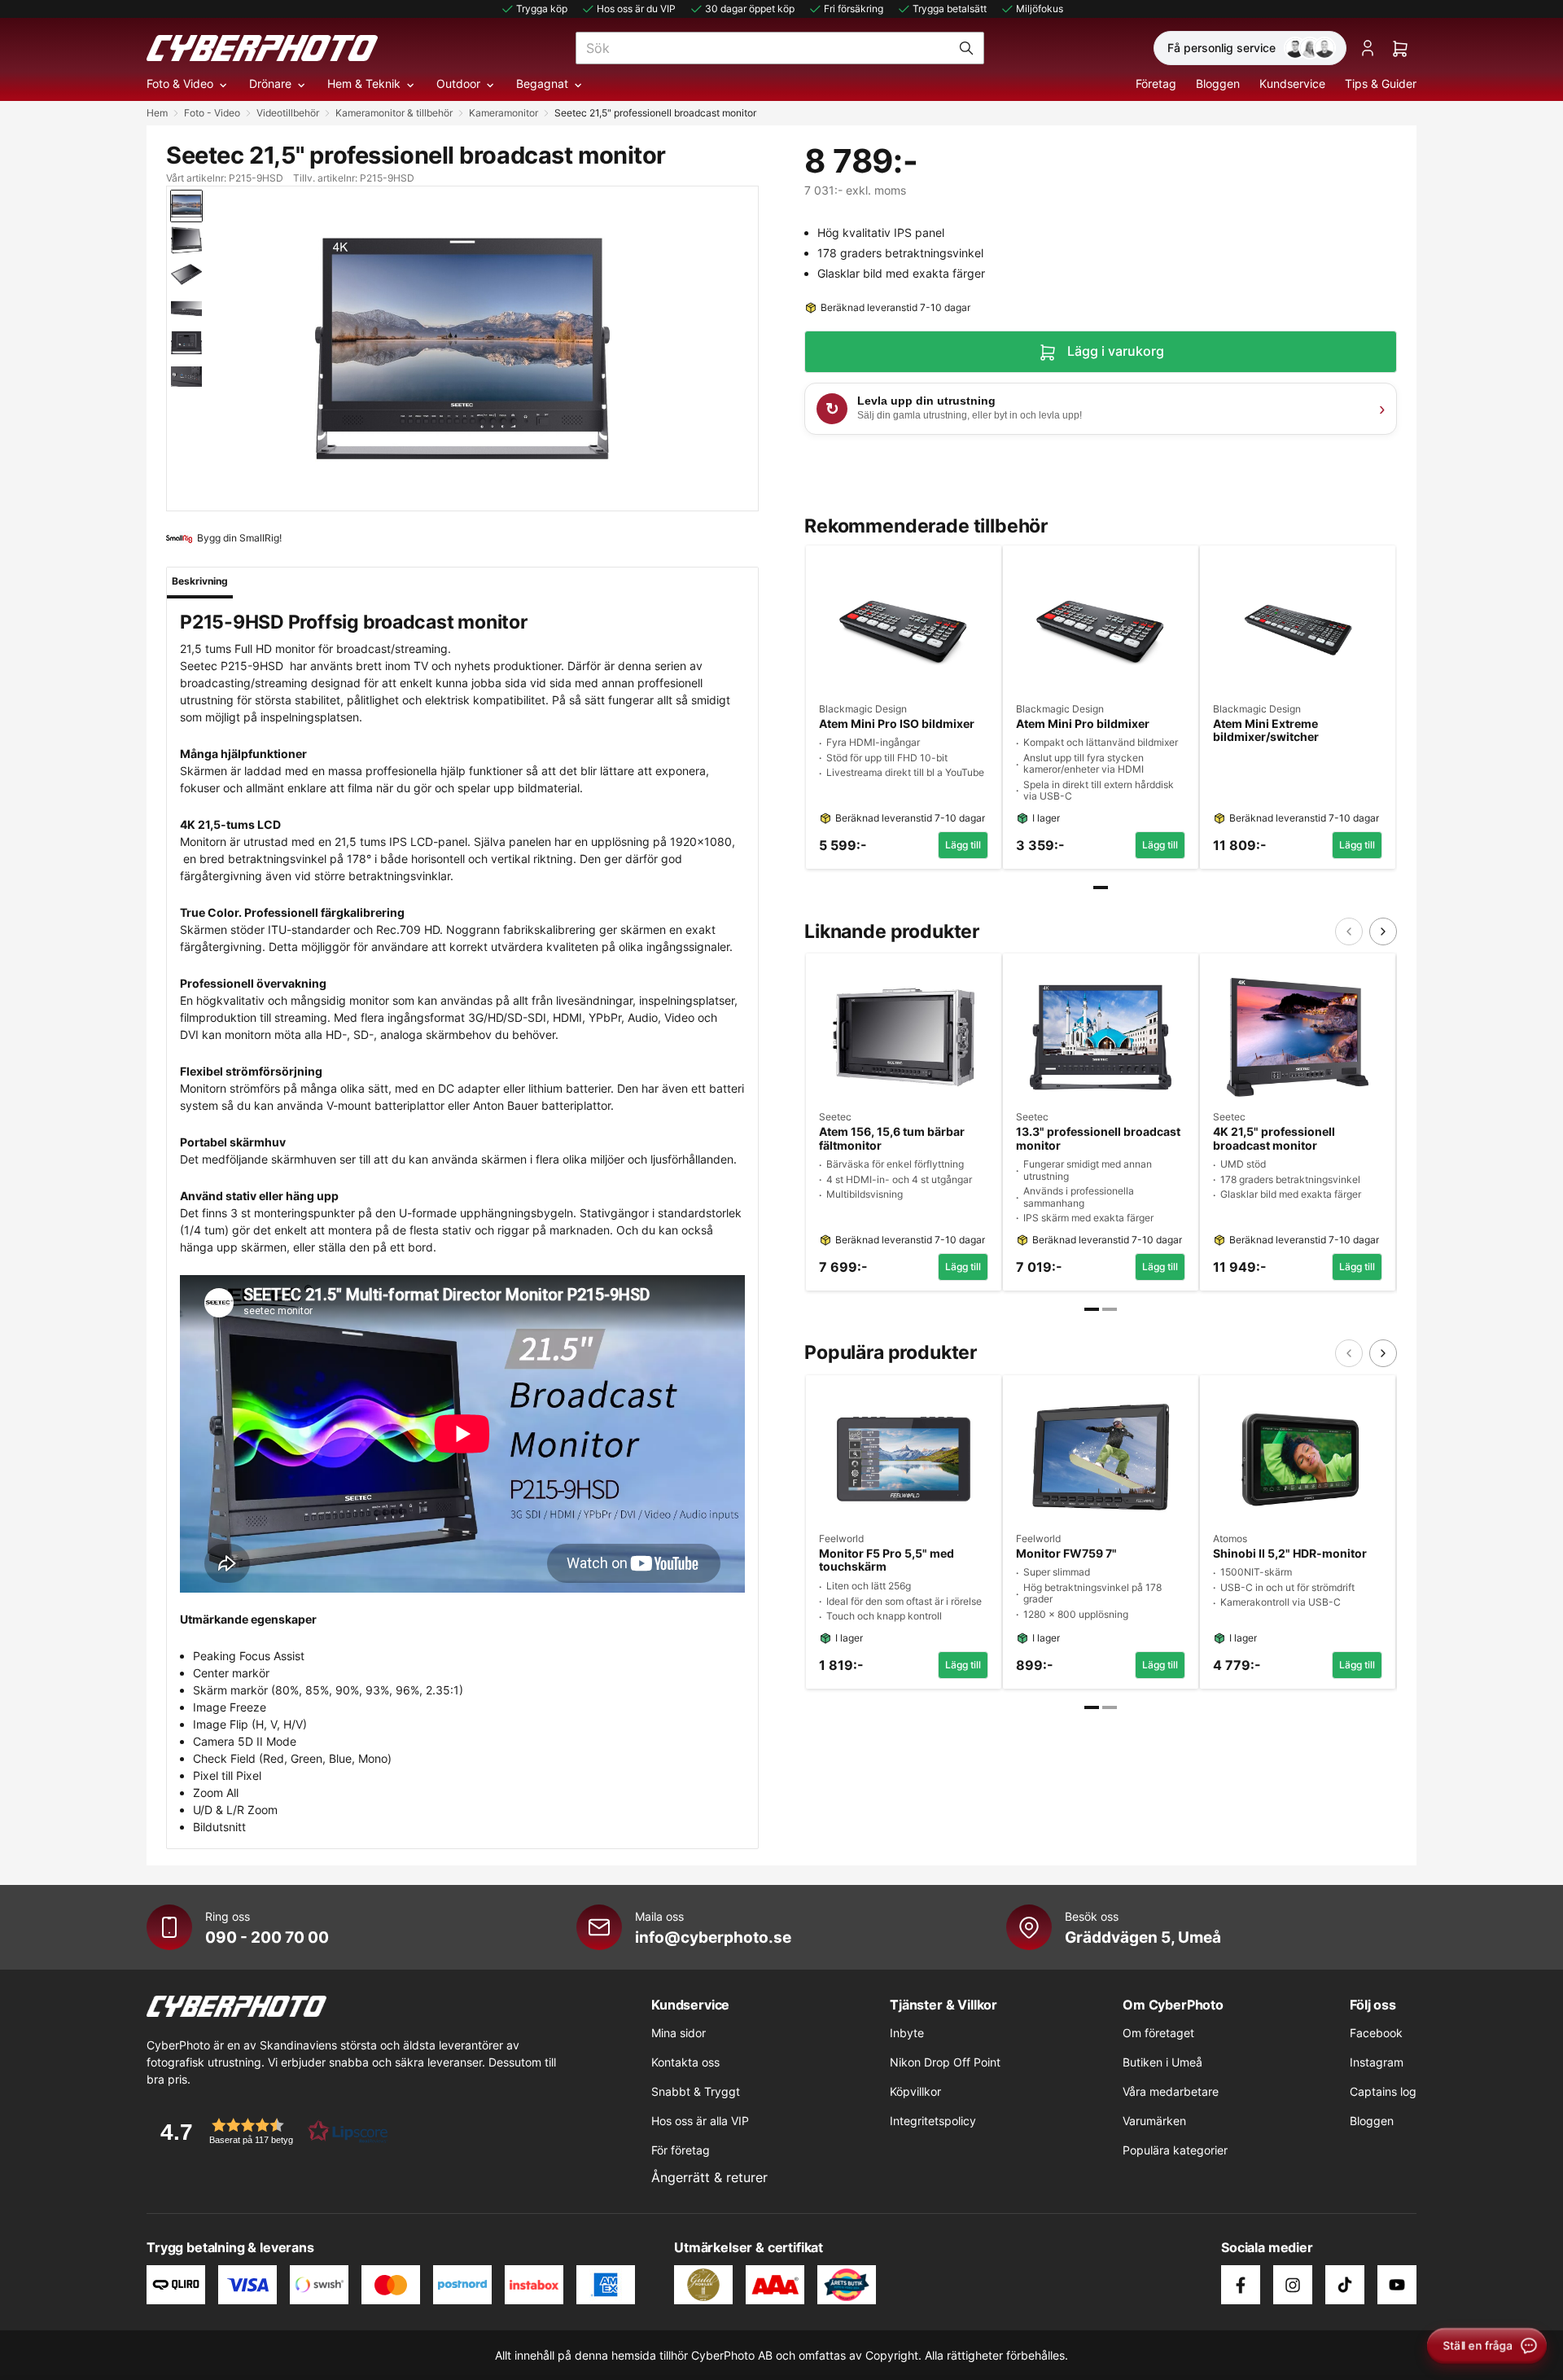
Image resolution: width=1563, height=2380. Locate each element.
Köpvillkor (915, 2091)
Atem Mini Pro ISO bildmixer (897, 724)
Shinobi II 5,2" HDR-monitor (1290, 1554)
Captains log (1383, 2091)
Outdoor (458, 83)
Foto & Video (180, 83)
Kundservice (1292, 83)
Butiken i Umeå (1162, 2062)
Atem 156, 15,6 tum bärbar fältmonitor (892, 1139)
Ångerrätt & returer (709, 2177)
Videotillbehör (288, 113)
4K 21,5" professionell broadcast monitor (1274, 1139)
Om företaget (1158, 2033)
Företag (1156, 83)
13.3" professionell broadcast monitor (1098, 1139)
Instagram (1377, 2062)
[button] (269, 2131)
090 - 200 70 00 (267, 1937)
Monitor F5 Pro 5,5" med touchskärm (887, 1560)
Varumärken (1154, 2121)
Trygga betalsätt (950, 9)
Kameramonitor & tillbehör (394, 113)
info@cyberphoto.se (713, 1937)
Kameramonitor (503, 113)
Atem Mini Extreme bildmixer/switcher (1266, 731)
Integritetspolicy (933, 2121)
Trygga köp (542, 9)
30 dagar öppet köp (750, 9)
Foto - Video (212, 113)
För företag (681, 2150)
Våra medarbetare (1171, 2091)
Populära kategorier (1175, 2150)
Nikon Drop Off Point (945, 2062)
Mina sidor (679, 2033)
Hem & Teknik (364, 83)
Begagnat (542, 83)
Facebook (1376, 2033)
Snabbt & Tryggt (696, 2091)
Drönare (270, 83)
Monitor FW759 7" (1066, 1554)
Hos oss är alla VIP (700, 2121)
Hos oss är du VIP (636, 9)
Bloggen (1218, 83)
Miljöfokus (1040, 9)
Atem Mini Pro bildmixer (1083, 724)
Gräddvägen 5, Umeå (1143, 1937)
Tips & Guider (1381, 83)
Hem (157, 113)
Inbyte (907, 2033)
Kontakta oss (685, 2062)
